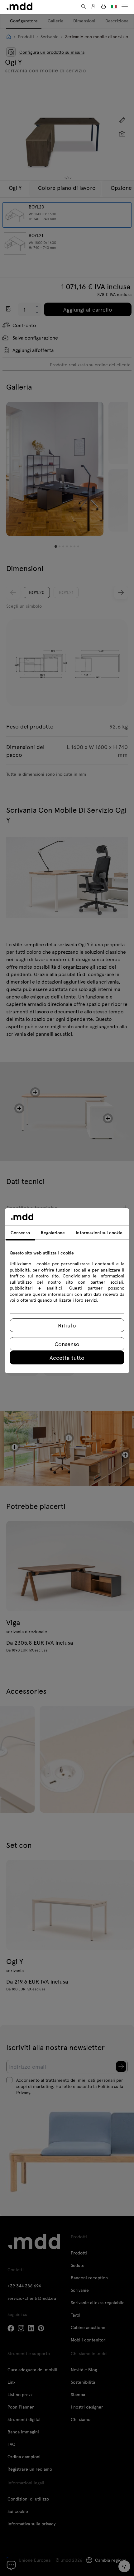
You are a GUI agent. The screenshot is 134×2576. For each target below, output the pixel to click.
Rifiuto (67, 1325)
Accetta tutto (67, 1357)
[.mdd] (19, 6)
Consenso (67, 1344)
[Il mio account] (93, 7)
